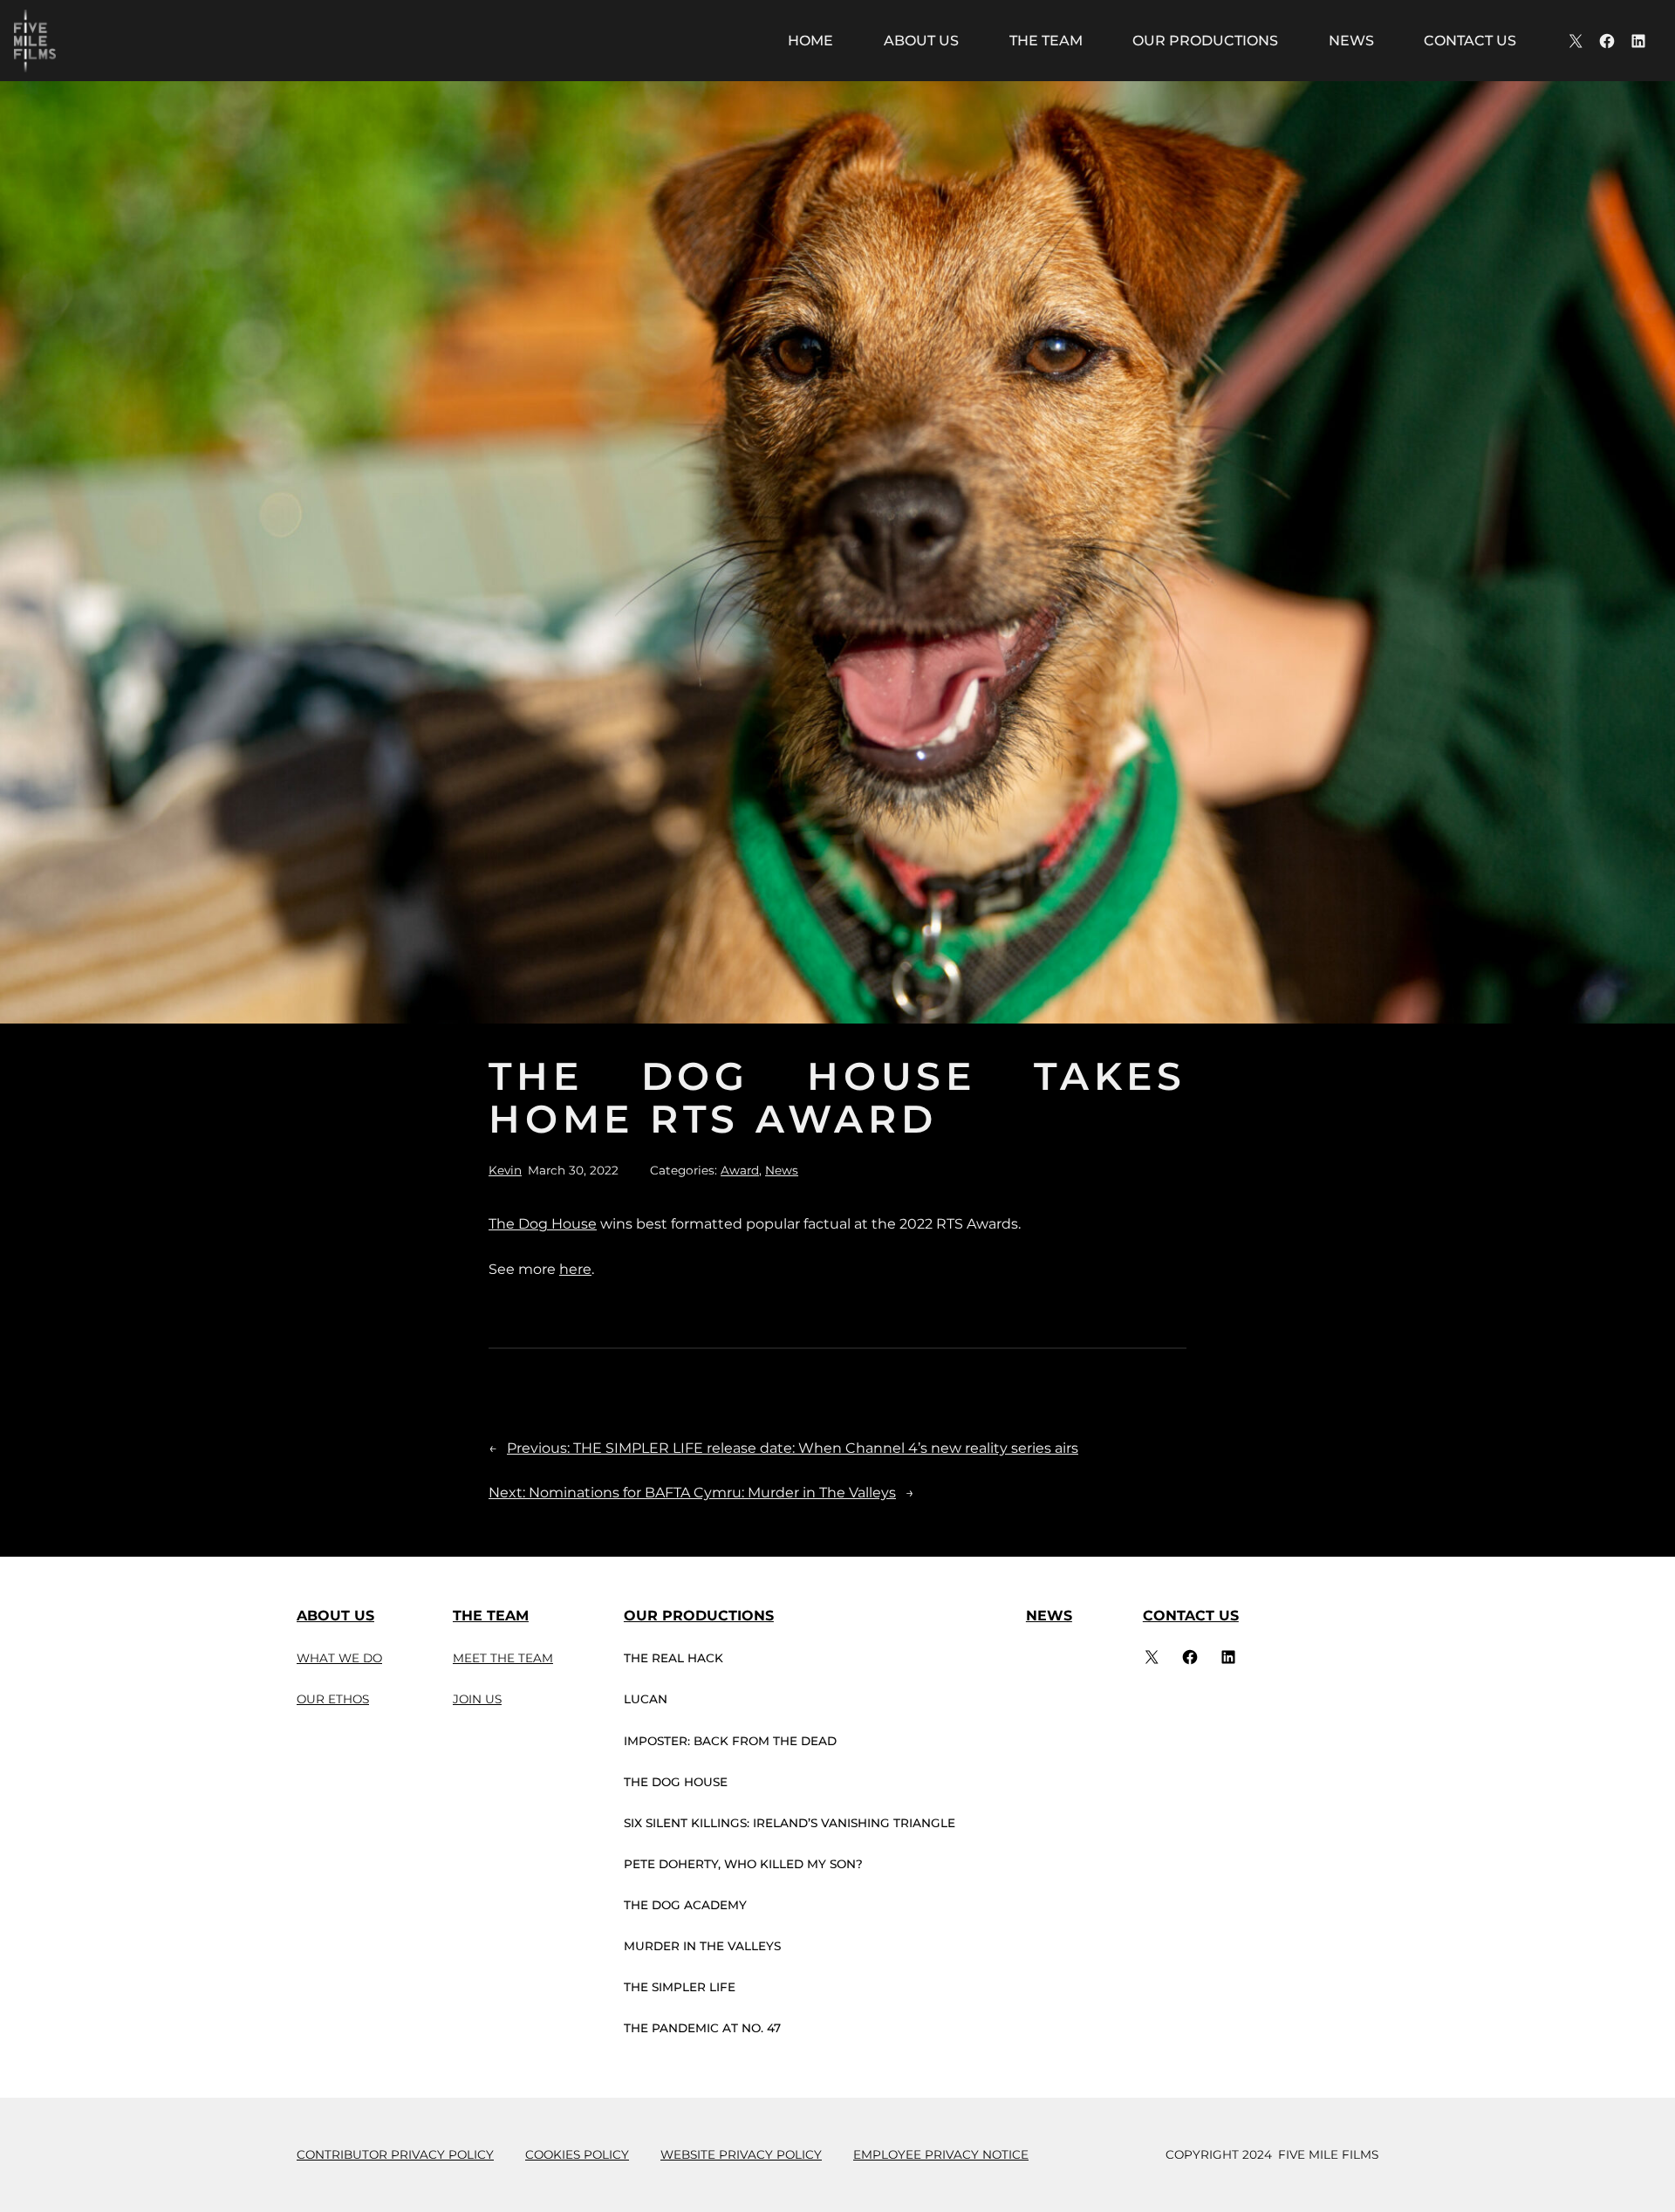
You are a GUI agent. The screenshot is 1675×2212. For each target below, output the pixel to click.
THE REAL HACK (673, 1658)
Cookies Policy (577, 2154)
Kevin (505, 1170)
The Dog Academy (685, 1905)
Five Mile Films (1328, 2154)
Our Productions (699, 1616)
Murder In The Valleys (702, 1946)
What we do (339, 1658)
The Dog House (543, 1224)
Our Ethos (333, 1699)
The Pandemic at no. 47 (702, 2028)
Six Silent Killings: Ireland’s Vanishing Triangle (790, 1823)
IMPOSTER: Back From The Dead (730, 1741)
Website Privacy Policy (741, 2154)
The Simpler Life (680, 1987)
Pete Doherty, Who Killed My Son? (743, 1864)
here (575, 1269)
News (782, 1170)
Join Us (477, 1699)
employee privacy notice (941, 2154)
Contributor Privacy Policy (395, 2154)
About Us (335, 1616)
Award (740, 1170)
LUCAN (646, 1699)
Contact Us (1191, 1616)
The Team (491, 1616)
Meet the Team (503, 1658)
